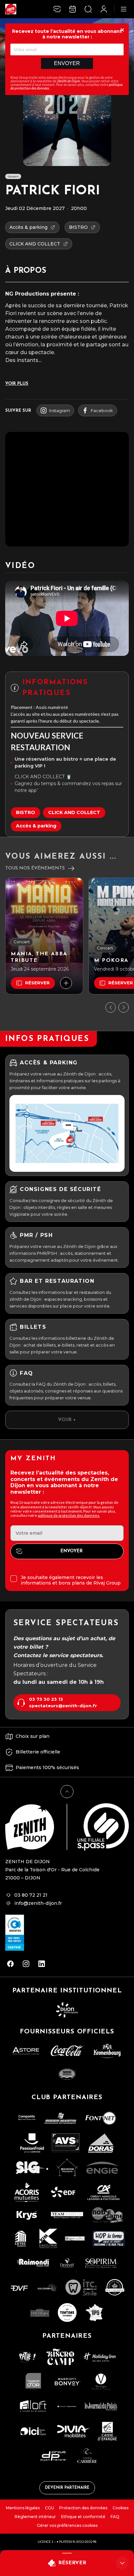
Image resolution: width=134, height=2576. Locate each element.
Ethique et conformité (83, 2517)
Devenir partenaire (67, 2488)
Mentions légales (23, 2508)
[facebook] (10, 1964)
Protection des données (83, 2508)
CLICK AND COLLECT (74, 812)
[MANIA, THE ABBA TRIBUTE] (44, 936)
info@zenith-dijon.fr (38, 1903)
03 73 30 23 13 (46, 1699)
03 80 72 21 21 (31, 1895)
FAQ (115, 2517)
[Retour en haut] (67, 1792)
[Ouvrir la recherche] (88, 9)
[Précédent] (111, 1007)
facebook (102, 410)
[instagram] (26, 1964)
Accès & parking (36, 826)
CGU (49, 2508)
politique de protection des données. (69, 1515)
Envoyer (67, 63)
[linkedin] (42, 1964)
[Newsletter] (57, 9)
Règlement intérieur (35, 2517)
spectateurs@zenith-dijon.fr (63, 1706)
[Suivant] (124, 1007)
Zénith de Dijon (68, 81)
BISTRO (26, 812)
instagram (60, 410)
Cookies (121, 2508)
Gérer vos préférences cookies (67, 2525)
